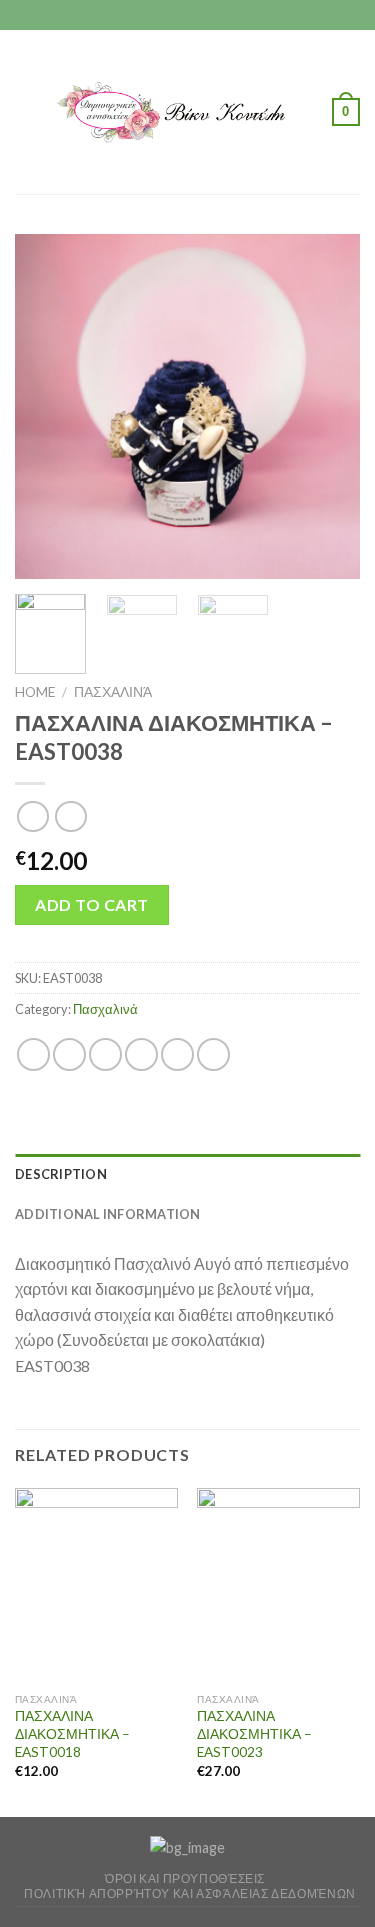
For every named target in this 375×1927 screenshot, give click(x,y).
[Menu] (27, 111)
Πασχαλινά (113, 692)
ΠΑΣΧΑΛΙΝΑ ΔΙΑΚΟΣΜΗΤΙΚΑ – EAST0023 (254, 1733)
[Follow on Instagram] (188, 15)
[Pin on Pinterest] (177, 1054)
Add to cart (91, 904)
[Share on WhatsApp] (33, 1054)
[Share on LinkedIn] (213, 1054)
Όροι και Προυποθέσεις (185, 1878)
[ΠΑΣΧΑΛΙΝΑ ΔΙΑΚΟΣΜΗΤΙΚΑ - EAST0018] (96, 1585)
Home (35, 692)
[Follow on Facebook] (168, 15)
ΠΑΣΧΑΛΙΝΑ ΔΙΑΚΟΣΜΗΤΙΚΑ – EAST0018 (72, 1733)
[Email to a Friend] (141, 1054)
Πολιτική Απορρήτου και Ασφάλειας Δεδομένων (190, 1893)
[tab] (187, 1174)
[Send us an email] (207, 15)
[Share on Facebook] (69, 1054)
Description (61, 1174)
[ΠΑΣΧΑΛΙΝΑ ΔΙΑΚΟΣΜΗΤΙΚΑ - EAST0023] (278, 1585)
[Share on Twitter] (105, 1054)
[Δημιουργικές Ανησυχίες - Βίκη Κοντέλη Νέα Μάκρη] (185, 112)
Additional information (108, 1214)
